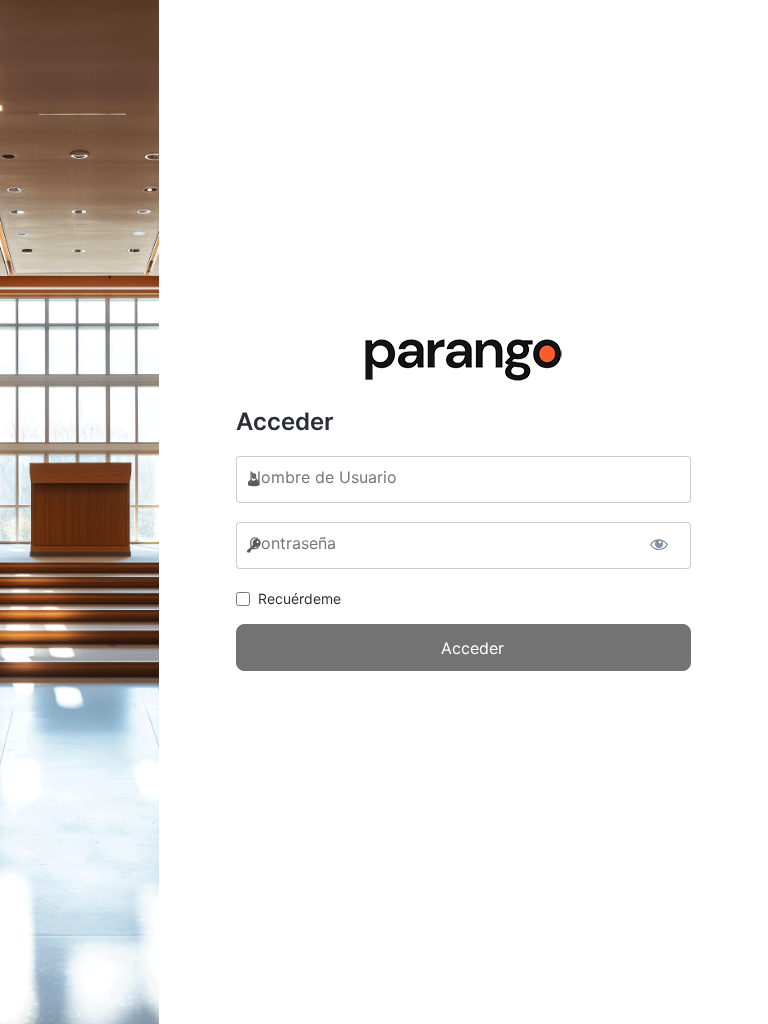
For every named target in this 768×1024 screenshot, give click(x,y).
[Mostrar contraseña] (658, 540)
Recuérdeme (299, 598)
